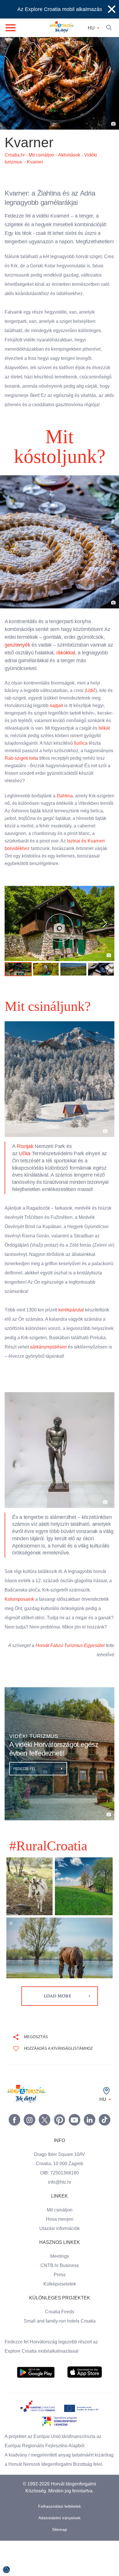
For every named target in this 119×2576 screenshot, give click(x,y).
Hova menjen (59, 2245)
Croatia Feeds (59, 2338)
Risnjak (26, 1154)
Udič (94, 698)
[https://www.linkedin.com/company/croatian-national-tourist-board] (90, 2146)
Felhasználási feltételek (60, 2542)
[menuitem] (36, 2399)
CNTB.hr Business (59, 2292)
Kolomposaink (20, 1616)
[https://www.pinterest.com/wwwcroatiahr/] (59, 2146)
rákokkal (65, 660)
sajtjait (60, 713)
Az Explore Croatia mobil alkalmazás (59, 9)
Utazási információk (59, 2255)
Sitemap (60, 2565)
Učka (24, 1161)
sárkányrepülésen (24, 1364)
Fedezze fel (25, 1795)
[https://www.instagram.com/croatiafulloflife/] (29, 2146)
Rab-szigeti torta (53, 766)
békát (30, 743)
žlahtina (68, 803)
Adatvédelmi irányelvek (59, 2553)
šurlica (12, 758)
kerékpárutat (76, 1317)
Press (59, 2301)
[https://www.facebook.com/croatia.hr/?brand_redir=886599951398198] (14, 2146)
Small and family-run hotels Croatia (59, 2347)
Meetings (60, 2282)
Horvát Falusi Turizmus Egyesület (79, 1672)
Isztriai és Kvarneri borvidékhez (39, 856)
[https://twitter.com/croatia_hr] (44, 2146)
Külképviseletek (60, 2310)
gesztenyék (18, 652)
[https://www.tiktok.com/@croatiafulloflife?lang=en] (105, 2146)
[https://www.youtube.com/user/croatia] (75, 2146)
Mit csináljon (60, 2236)
